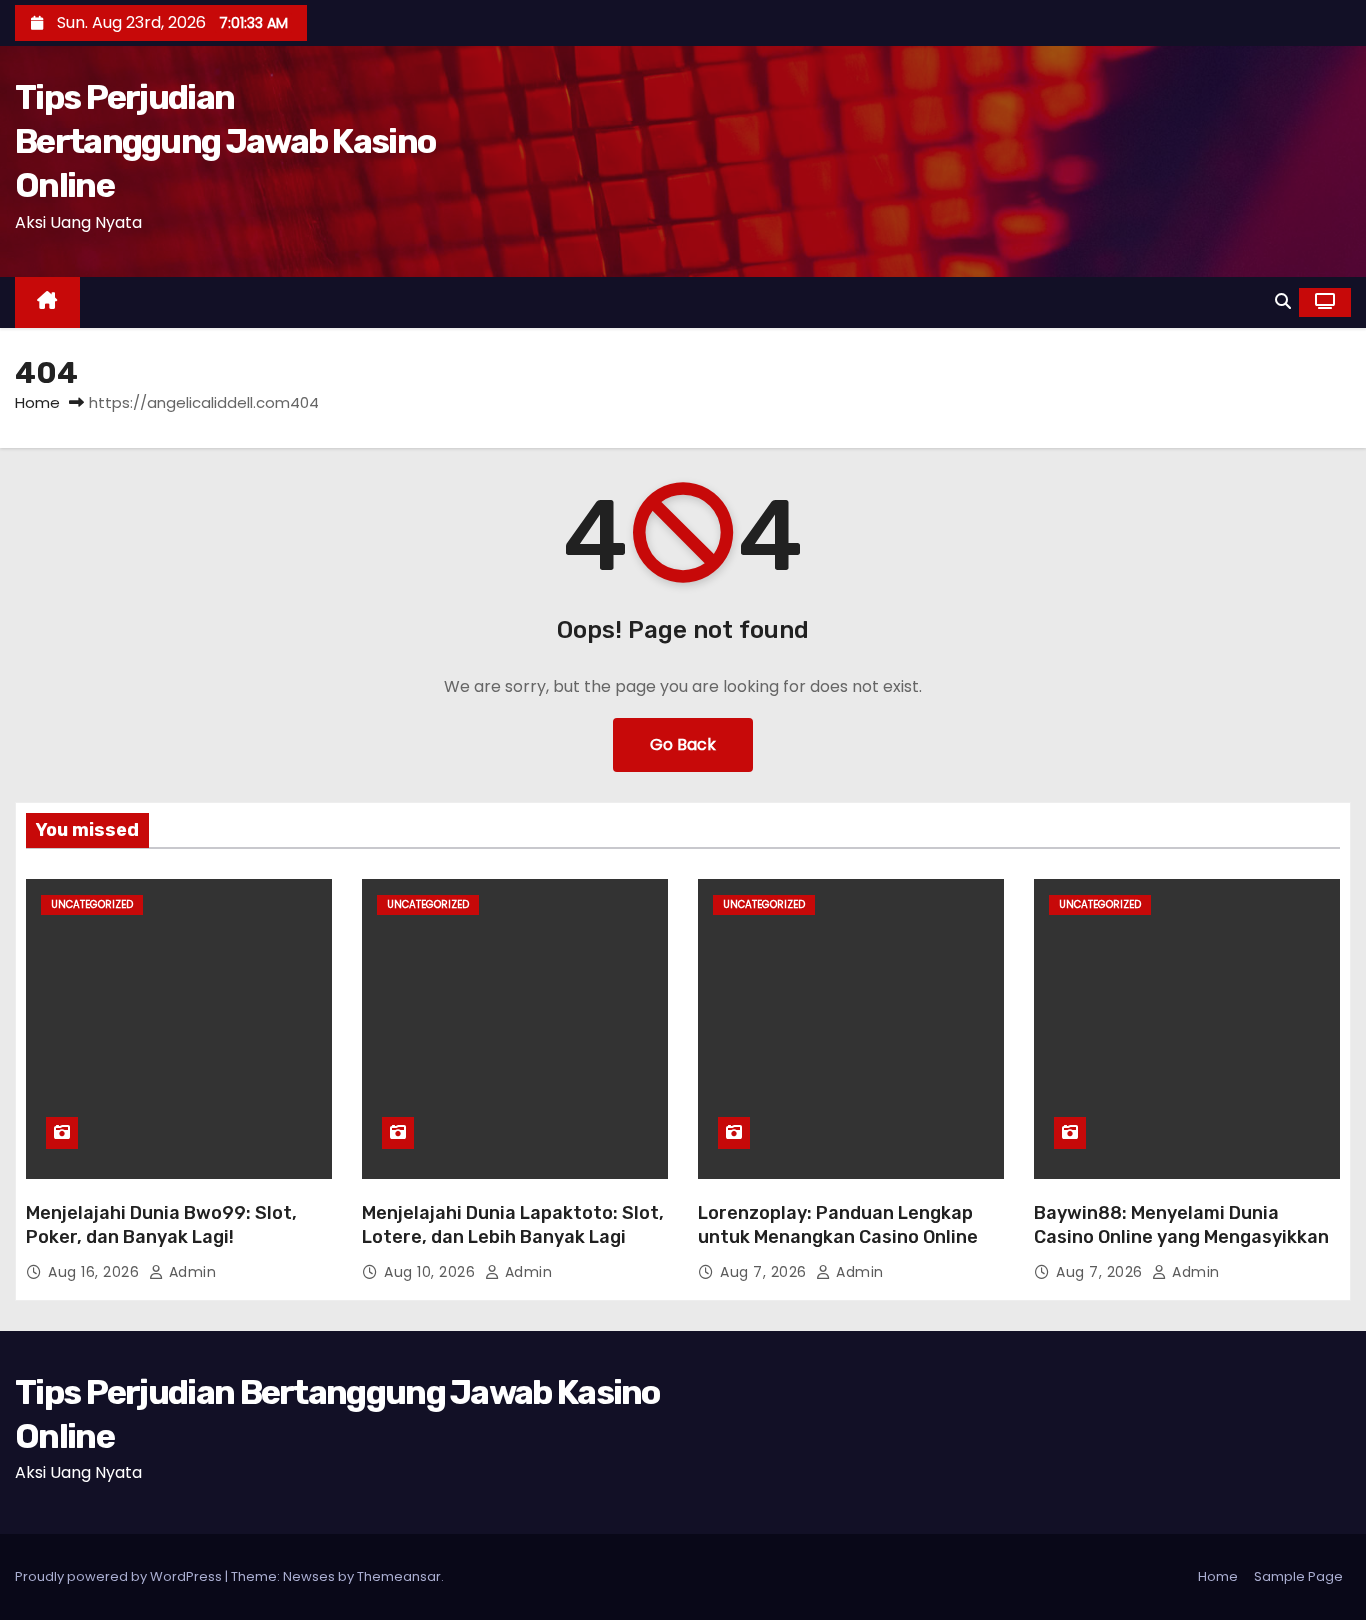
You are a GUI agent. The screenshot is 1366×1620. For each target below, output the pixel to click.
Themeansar (399, 1576)
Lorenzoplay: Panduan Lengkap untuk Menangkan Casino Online (838, 1225)
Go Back (683, 744)
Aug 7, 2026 (765, 1272)
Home (37, 402)
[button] (1283, 301)
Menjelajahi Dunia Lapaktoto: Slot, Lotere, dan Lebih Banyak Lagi (513, 1225)
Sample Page (1298, 1576)
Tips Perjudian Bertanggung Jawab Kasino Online (225, 141)
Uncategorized (92, 904)
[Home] (47, 302)
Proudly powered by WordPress (120, 1576)
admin (190, 1272)
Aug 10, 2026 (432, 1272)
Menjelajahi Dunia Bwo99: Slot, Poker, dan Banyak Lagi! (161, 1225)
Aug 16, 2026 (96, 1272)
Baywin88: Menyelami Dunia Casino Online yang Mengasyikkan (1181, 1225)
